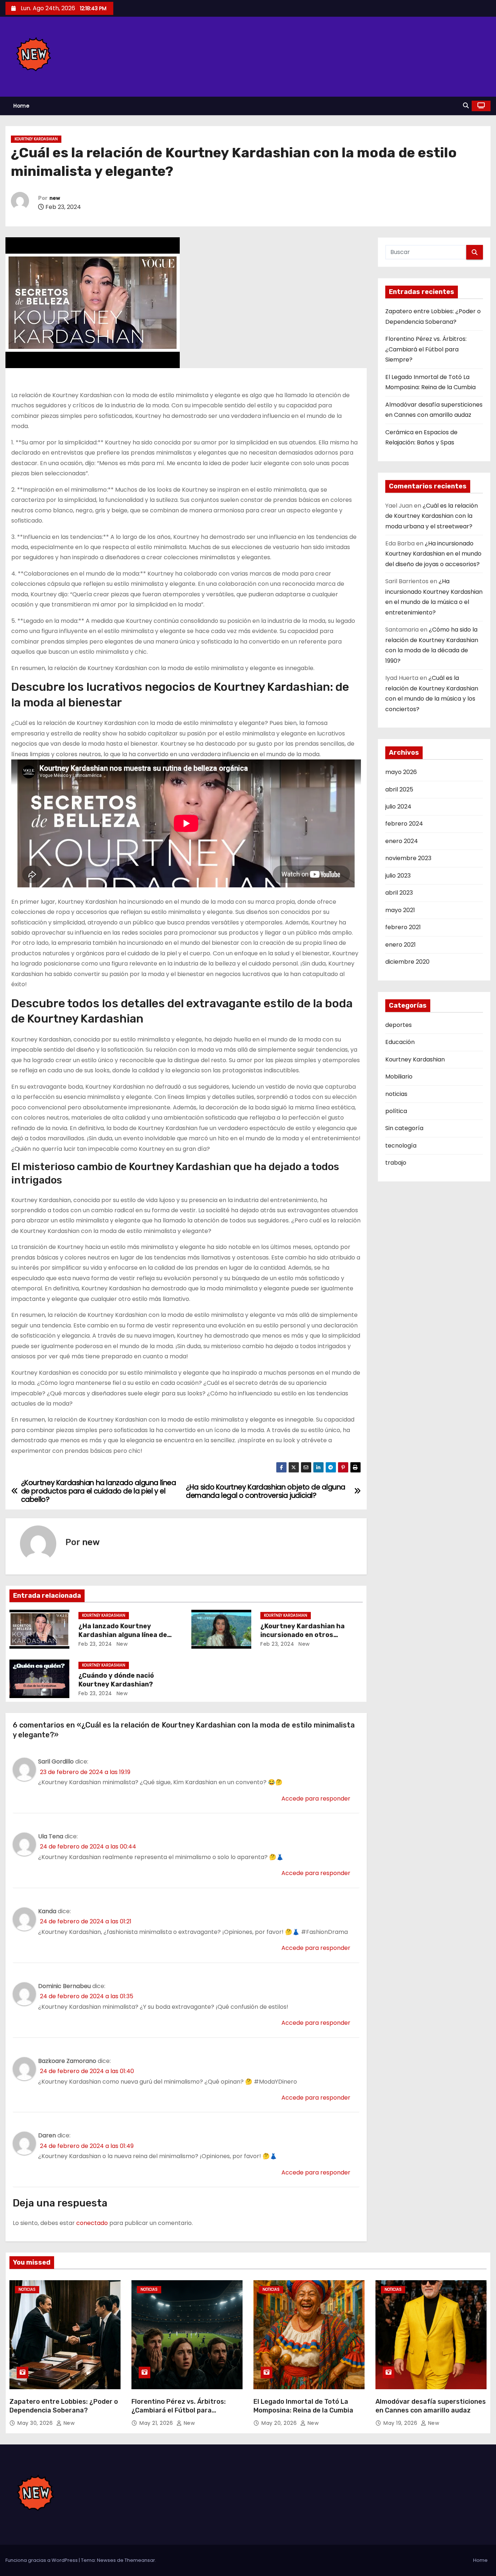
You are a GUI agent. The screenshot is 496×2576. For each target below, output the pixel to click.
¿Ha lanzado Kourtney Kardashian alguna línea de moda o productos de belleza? (128, 1635)
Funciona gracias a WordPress (42, 2560)
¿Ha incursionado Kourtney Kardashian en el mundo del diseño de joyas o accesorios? (433, 554)
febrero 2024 (404, 824)
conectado (92, 2223)
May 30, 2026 (36, 2423)
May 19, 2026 (401, 2423)
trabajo (396, 1163)
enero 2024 (402, 841)
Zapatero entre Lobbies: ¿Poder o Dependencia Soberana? (64, 2406)
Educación (400, 1042)
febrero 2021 (403, 927)
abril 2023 (399, 893)
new (55, 198)
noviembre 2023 (408, 858)
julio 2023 (398, 876)
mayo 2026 (401, 772)
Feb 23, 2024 (95, 1644)
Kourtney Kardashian (36, 139)
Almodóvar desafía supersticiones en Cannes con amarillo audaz (431, 2406)
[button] (466, 106)
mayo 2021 (400, 910)
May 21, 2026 (157, 2423)
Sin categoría (404, 1128)
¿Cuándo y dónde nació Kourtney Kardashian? (116, 1680)
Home (21, 106)
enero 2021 (401, 945)
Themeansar (140, 2560)
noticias (396, 1094)
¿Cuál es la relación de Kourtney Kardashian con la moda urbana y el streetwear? (432, 516)
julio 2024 (398, 807)
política (396, 1111)
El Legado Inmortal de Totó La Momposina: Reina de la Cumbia (303, 2406)
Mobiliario (399, 1077)
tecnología (401, 1146)
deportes (399, 1025)
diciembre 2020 (407, 962)
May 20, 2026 (280, 2423)
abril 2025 (399, 789)
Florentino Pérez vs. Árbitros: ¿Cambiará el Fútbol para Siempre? (426, 349)
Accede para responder (316, 1799)
